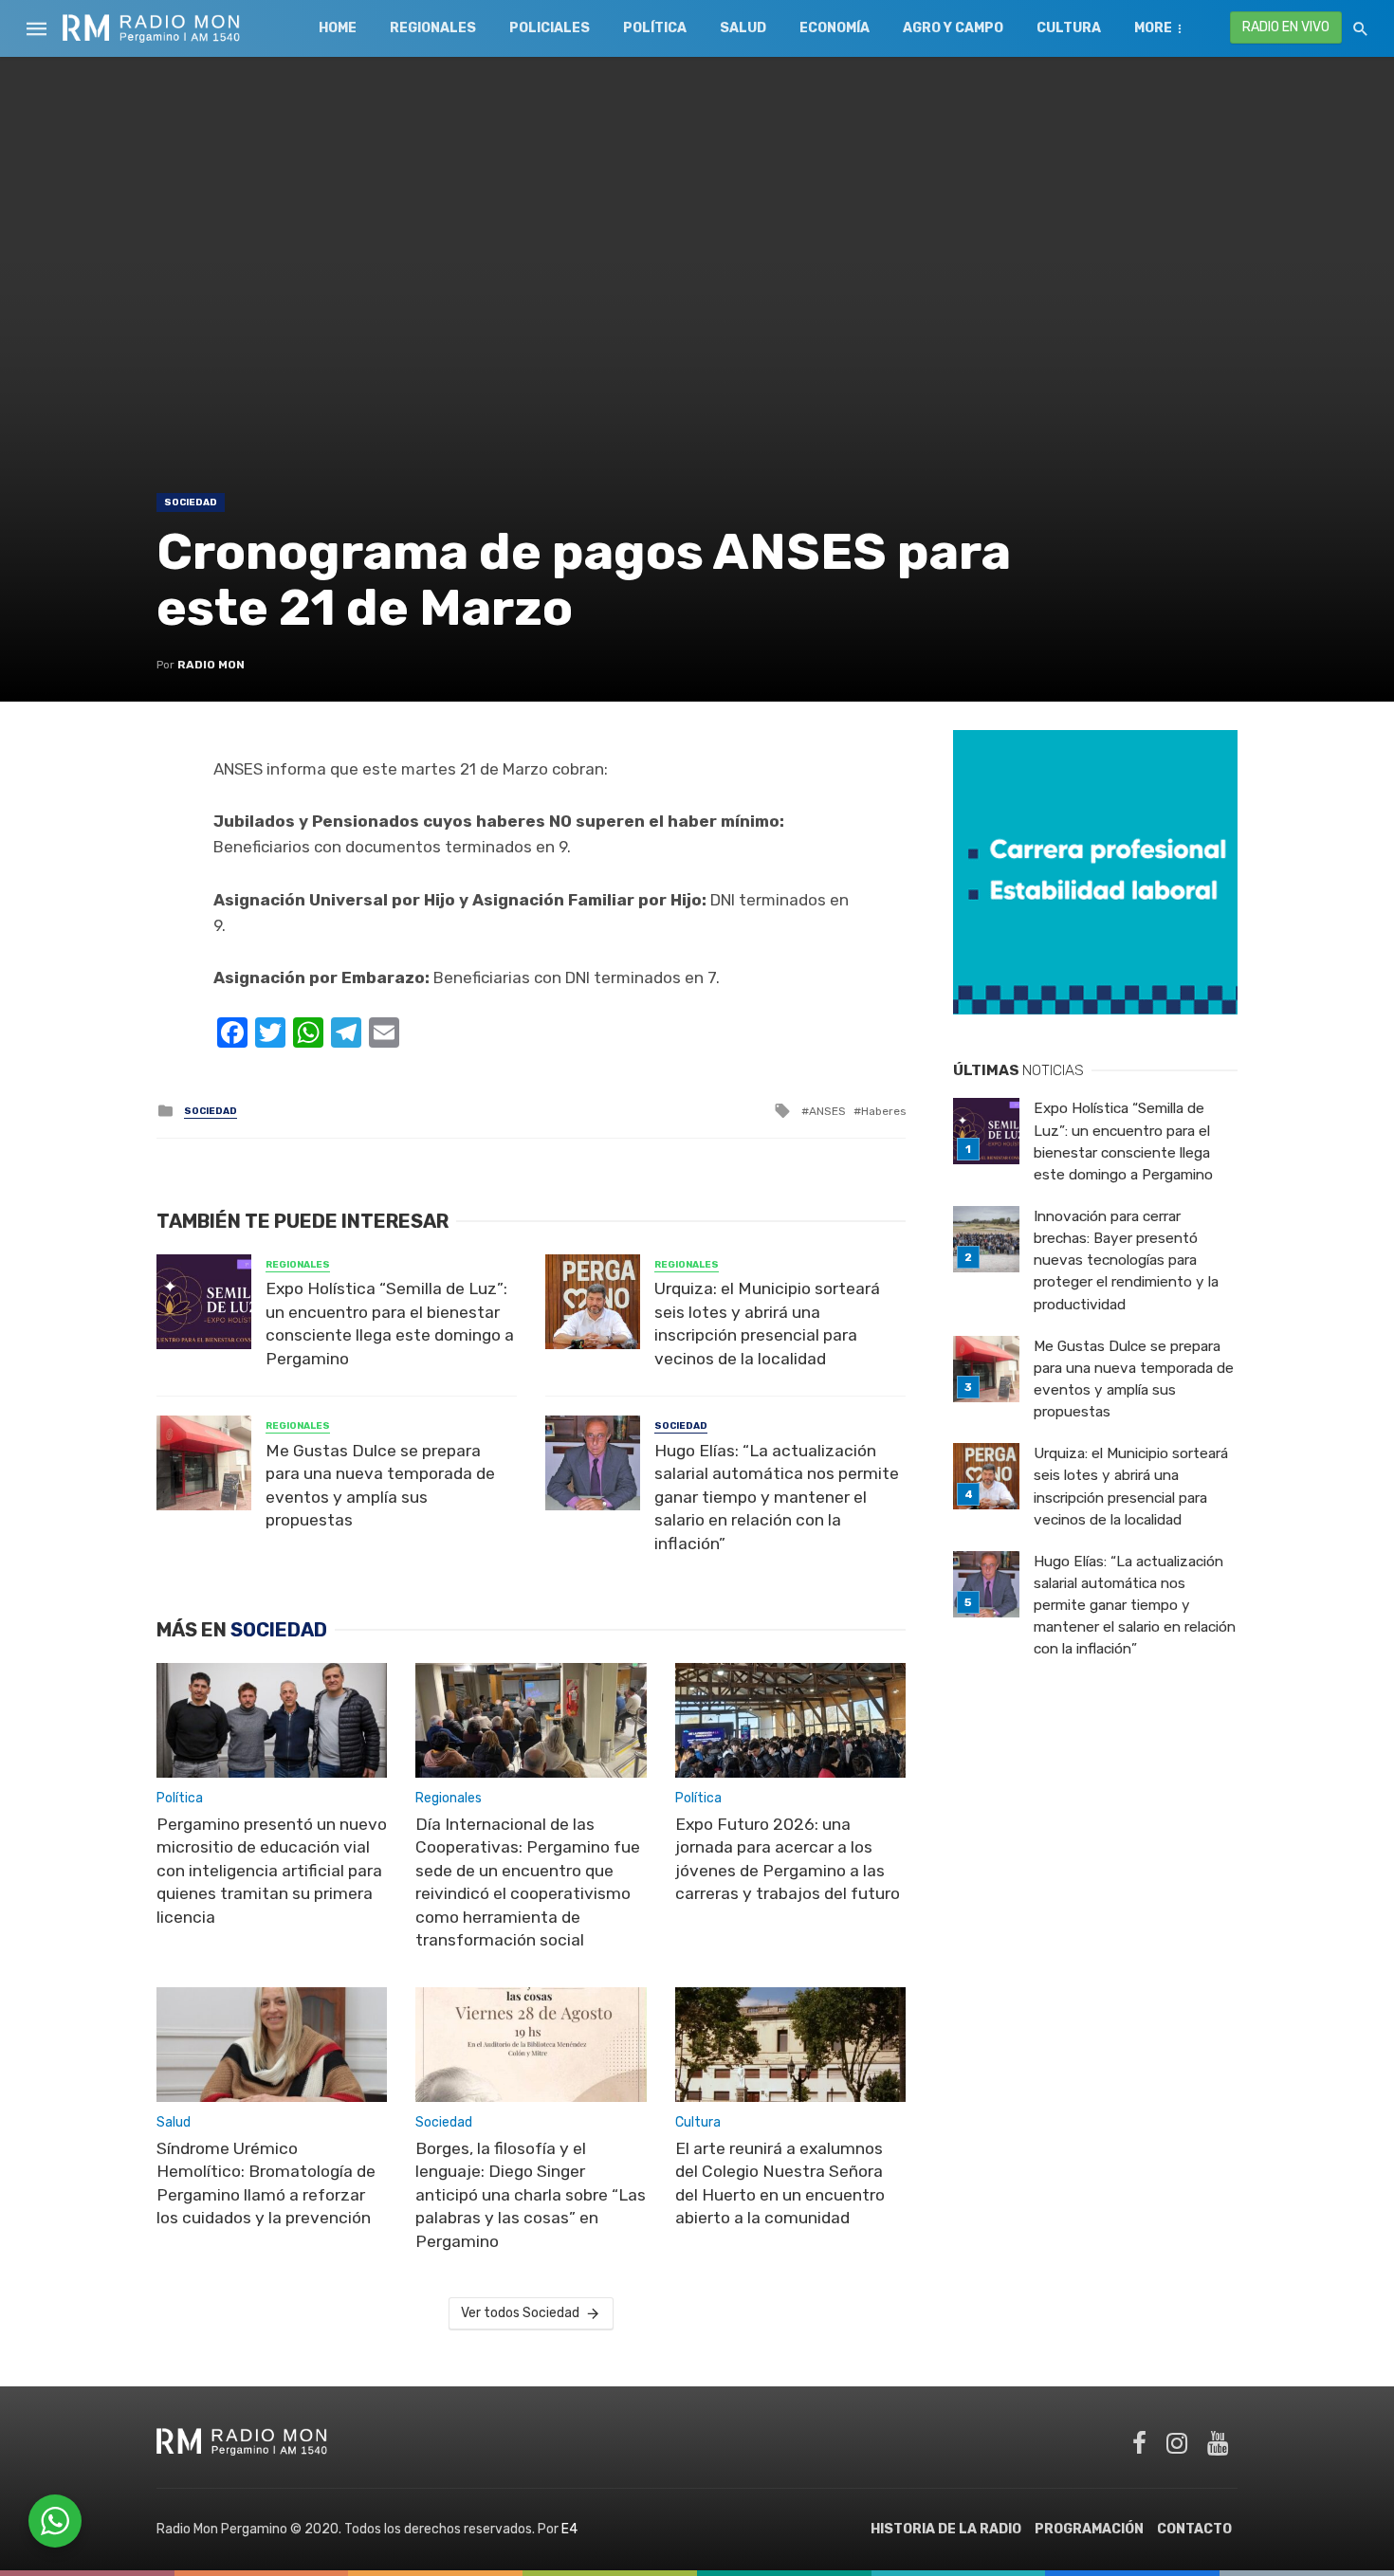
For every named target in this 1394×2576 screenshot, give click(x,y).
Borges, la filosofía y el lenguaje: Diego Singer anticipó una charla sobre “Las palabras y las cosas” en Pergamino (531, 2195)
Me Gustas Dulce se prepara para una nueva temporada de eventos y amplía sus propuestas (380, 1486)
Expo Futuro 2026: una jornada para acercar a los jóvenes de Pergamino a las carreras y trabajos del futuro (788, 1859)
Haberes (883, 1111)
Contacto (1194, 2529)
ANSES (827, 1111)
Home (338, 28)
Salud (743, 28)
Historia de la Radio (946, 2529)
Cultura (1069, 28)
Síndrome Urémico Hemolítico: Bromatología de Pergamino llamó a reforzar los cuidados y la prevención (266, 2183)
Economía (835, 28)
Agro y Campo (953, 28)
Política (655, 28)
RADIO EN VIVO (1286, 27)
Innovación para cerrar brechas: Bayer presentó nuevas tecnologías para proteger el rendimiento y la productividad (1126, 1260)
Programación (1089, 2529)
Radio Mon (211, 665)
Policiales (550, 28)
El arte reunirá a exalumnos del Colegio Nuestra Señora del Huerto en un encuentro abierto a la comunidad (780, 2183)
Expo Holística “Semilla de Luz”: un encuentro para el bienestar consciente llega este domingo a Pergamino (390, 1324)
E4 (569, 2529)
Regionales (433, 28)
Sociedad (191, 502)
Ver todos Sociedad (520, 2313)
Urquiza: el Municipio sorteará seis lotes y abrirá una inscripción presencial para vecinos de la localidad (767, 1324)
